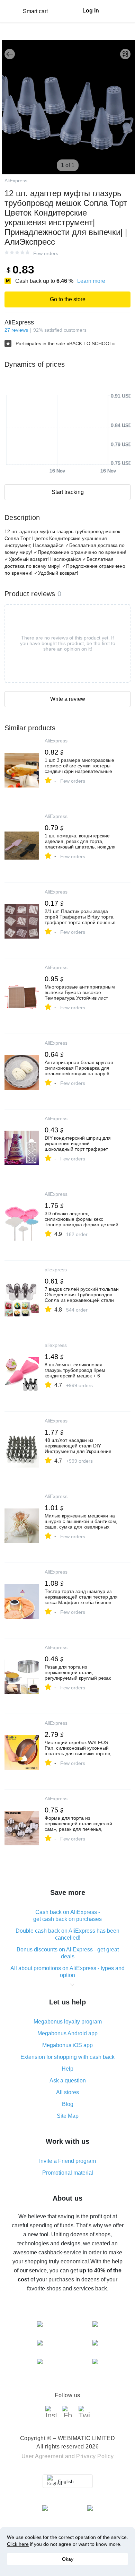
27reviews (16, 330)
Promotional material (68, 2173)
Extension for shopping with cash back (67, 2057)
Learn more (91, 281)
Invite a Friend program (67, 2161)
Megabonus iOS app (67, 2045)
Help (67, 2069)
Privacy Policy (95, 2456)
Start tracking (68, 492)
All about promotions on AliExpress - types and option (67, 1972)
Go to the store (68, 299)
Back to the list (10, 54)
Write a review (68, 699)
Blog (68, 2104)
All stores (67, 2092)
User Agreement (43, 2456)
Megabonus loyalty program (68, 2022)
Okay (68, 2559)
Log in (91, 11)
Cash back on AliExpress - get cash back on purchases (67, 1916)
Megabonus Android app (67, 2033)
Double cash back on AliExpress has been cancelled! (67, 1934)
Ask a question (68, 2081)
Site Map (68, 2116)
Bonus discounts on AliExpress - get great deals (68, 1953)
